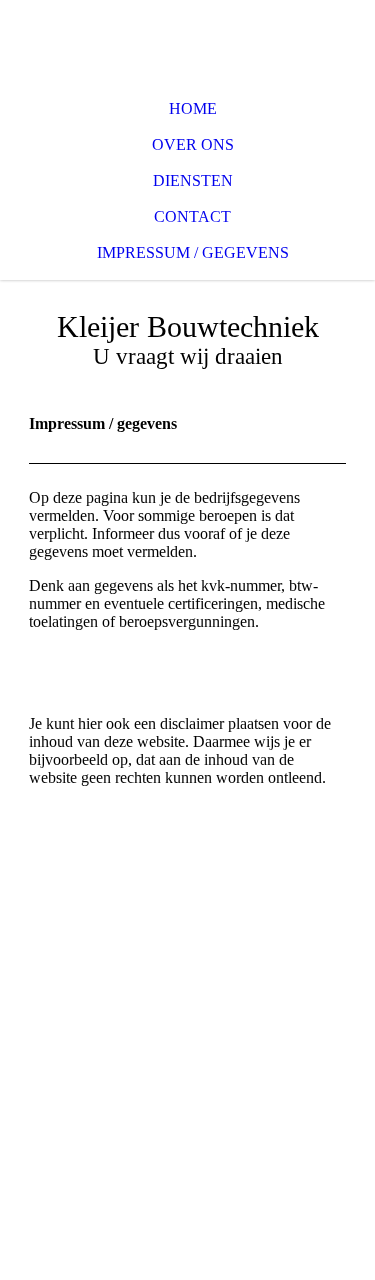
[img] (187, 40)
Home (193, 108)
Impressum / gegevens (193, 252)
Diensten (193, 180)
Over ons (193, 144)
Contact (192, 216)
